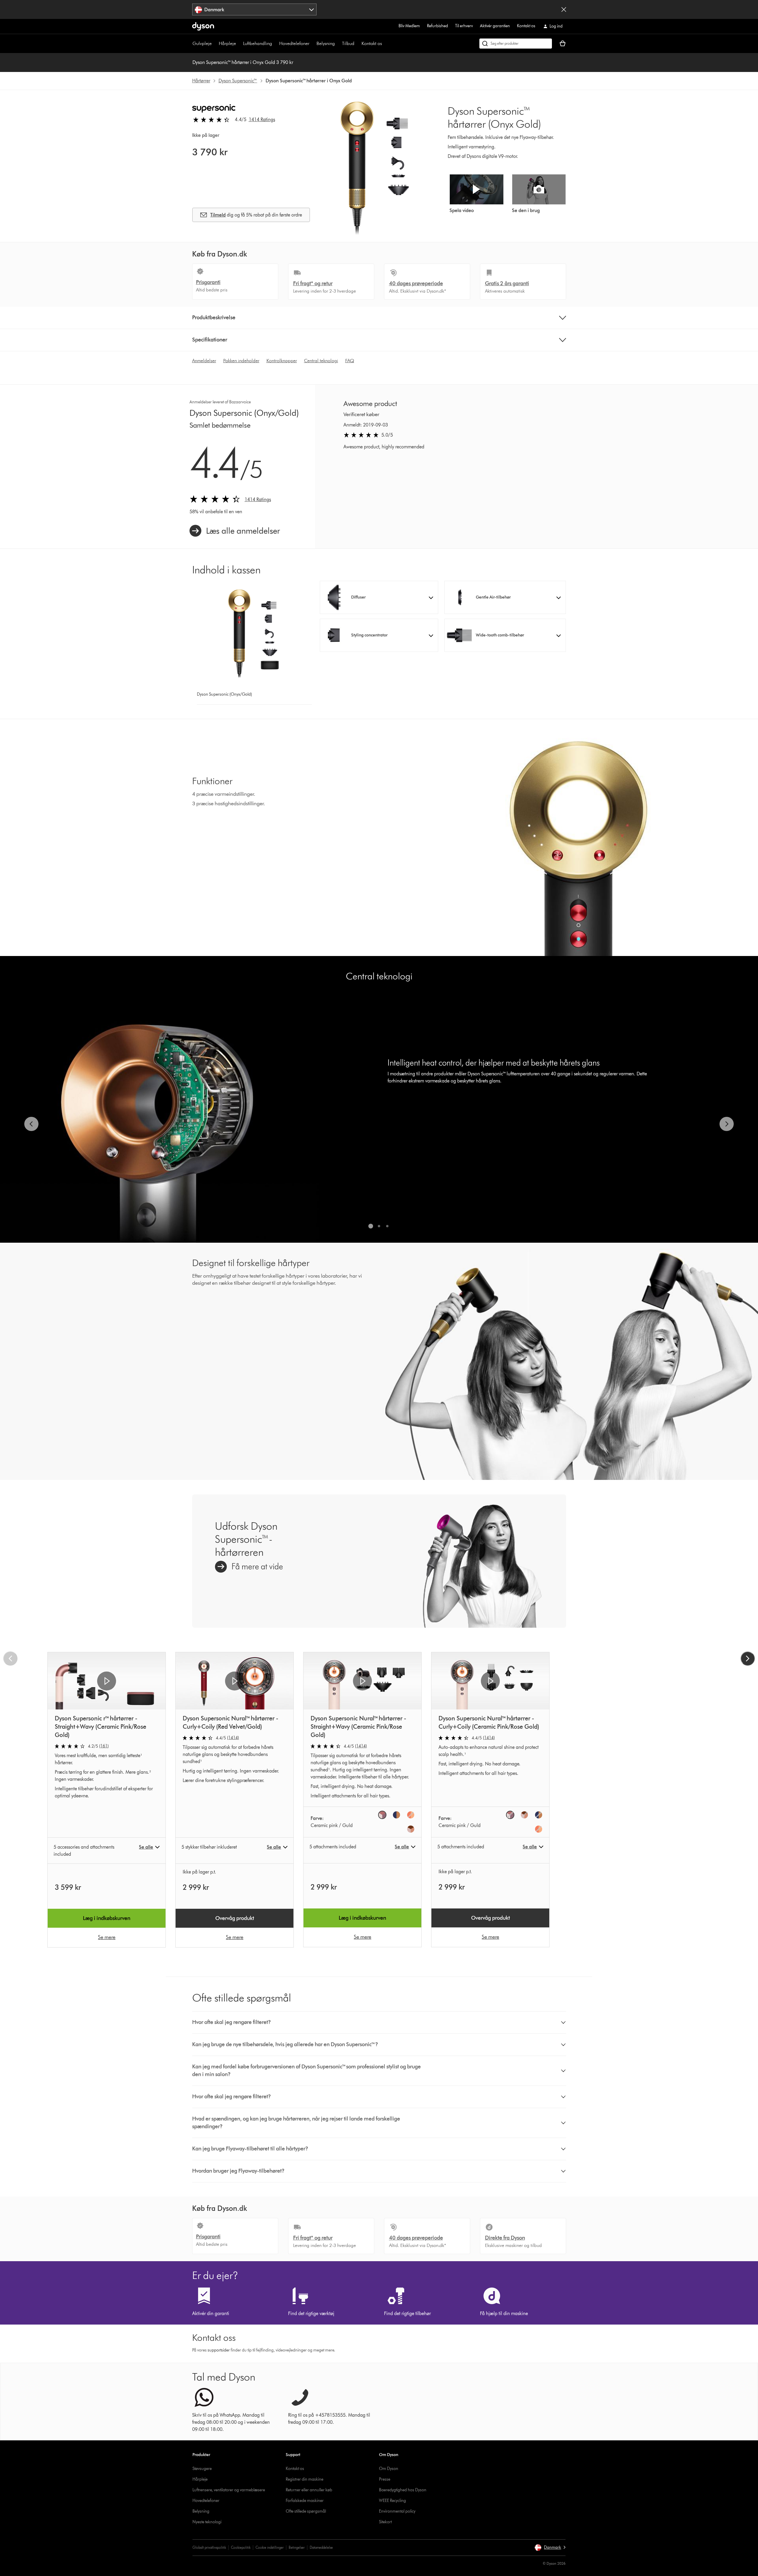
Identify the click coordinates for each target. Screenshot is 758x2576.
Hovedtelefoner (294, 43)
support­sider (219, 2350)
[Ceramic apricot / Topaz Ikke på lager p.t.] (411, 1815)
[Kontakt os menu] (385, 44)
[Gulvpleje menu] (215, 44)
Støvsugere (202, 2469)
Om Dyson (389, 2469)
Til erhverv (464, 26)
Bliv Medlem (409, 26)
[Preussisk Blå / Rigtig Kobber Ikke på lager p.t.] (539, 1815)
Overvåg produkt (235, 1918)
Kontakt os (526, 26)
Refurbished (437, 26)
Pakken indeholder (241, 361)
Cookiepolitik (241, 2547)
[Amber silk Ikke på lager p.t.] (524, 1815)
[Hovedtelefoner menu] (312, 44)
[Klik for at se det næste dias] (727, 1124)
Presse (385, 2479)
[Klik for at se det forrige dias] (31, 1124)
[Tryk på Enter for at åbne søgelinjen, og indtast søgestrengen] (516, 44)
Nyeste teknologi (207, 2522)
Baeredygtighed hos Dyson (403, 2490)
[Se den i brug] (539, 189)
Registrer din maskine (305, 2479)
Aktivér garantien (495, 26)
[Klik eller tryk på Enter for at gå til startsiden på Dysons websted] (203, 26)
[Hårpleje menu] (239, 44)
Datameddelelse (321, 2547)
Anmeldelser (204, 361)
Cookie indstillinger (270, 2547)
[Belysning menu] (338, 44)
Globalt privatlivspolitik (209, 2547)
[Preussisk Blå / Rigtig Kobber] (396, 1815)
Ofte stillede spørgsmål (306, 2511)
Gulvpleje (202, 43)
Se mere (107, 1937)
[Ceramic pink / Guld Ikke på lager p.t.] (510, 1815)
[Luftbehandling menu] (275, 44)
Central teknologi (321, 361)
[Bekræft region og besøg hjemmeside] (564, 9)
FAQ (350, 361)
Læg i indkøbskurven (107, 1918)
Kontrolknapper (282, 361)
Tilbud (348, 43)
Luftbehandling (258, 43)
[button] (379, 597)
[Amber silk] (411, 1829)
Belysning (326, 43)
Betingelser (297, 2547)
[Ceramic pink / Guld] (382, 1815)
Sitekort (385, 2522)
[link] (235, 531)
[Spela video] (477, 189)
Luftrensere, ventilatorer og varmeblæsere (229, 2490)
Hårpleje (227, 43)
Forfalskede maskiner (305, 2501)
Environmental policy (397, 2511)
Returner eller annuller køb (309, 2490)
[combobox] (254, 9)
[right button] (748, 1658)
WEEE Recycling (392, 2501)
